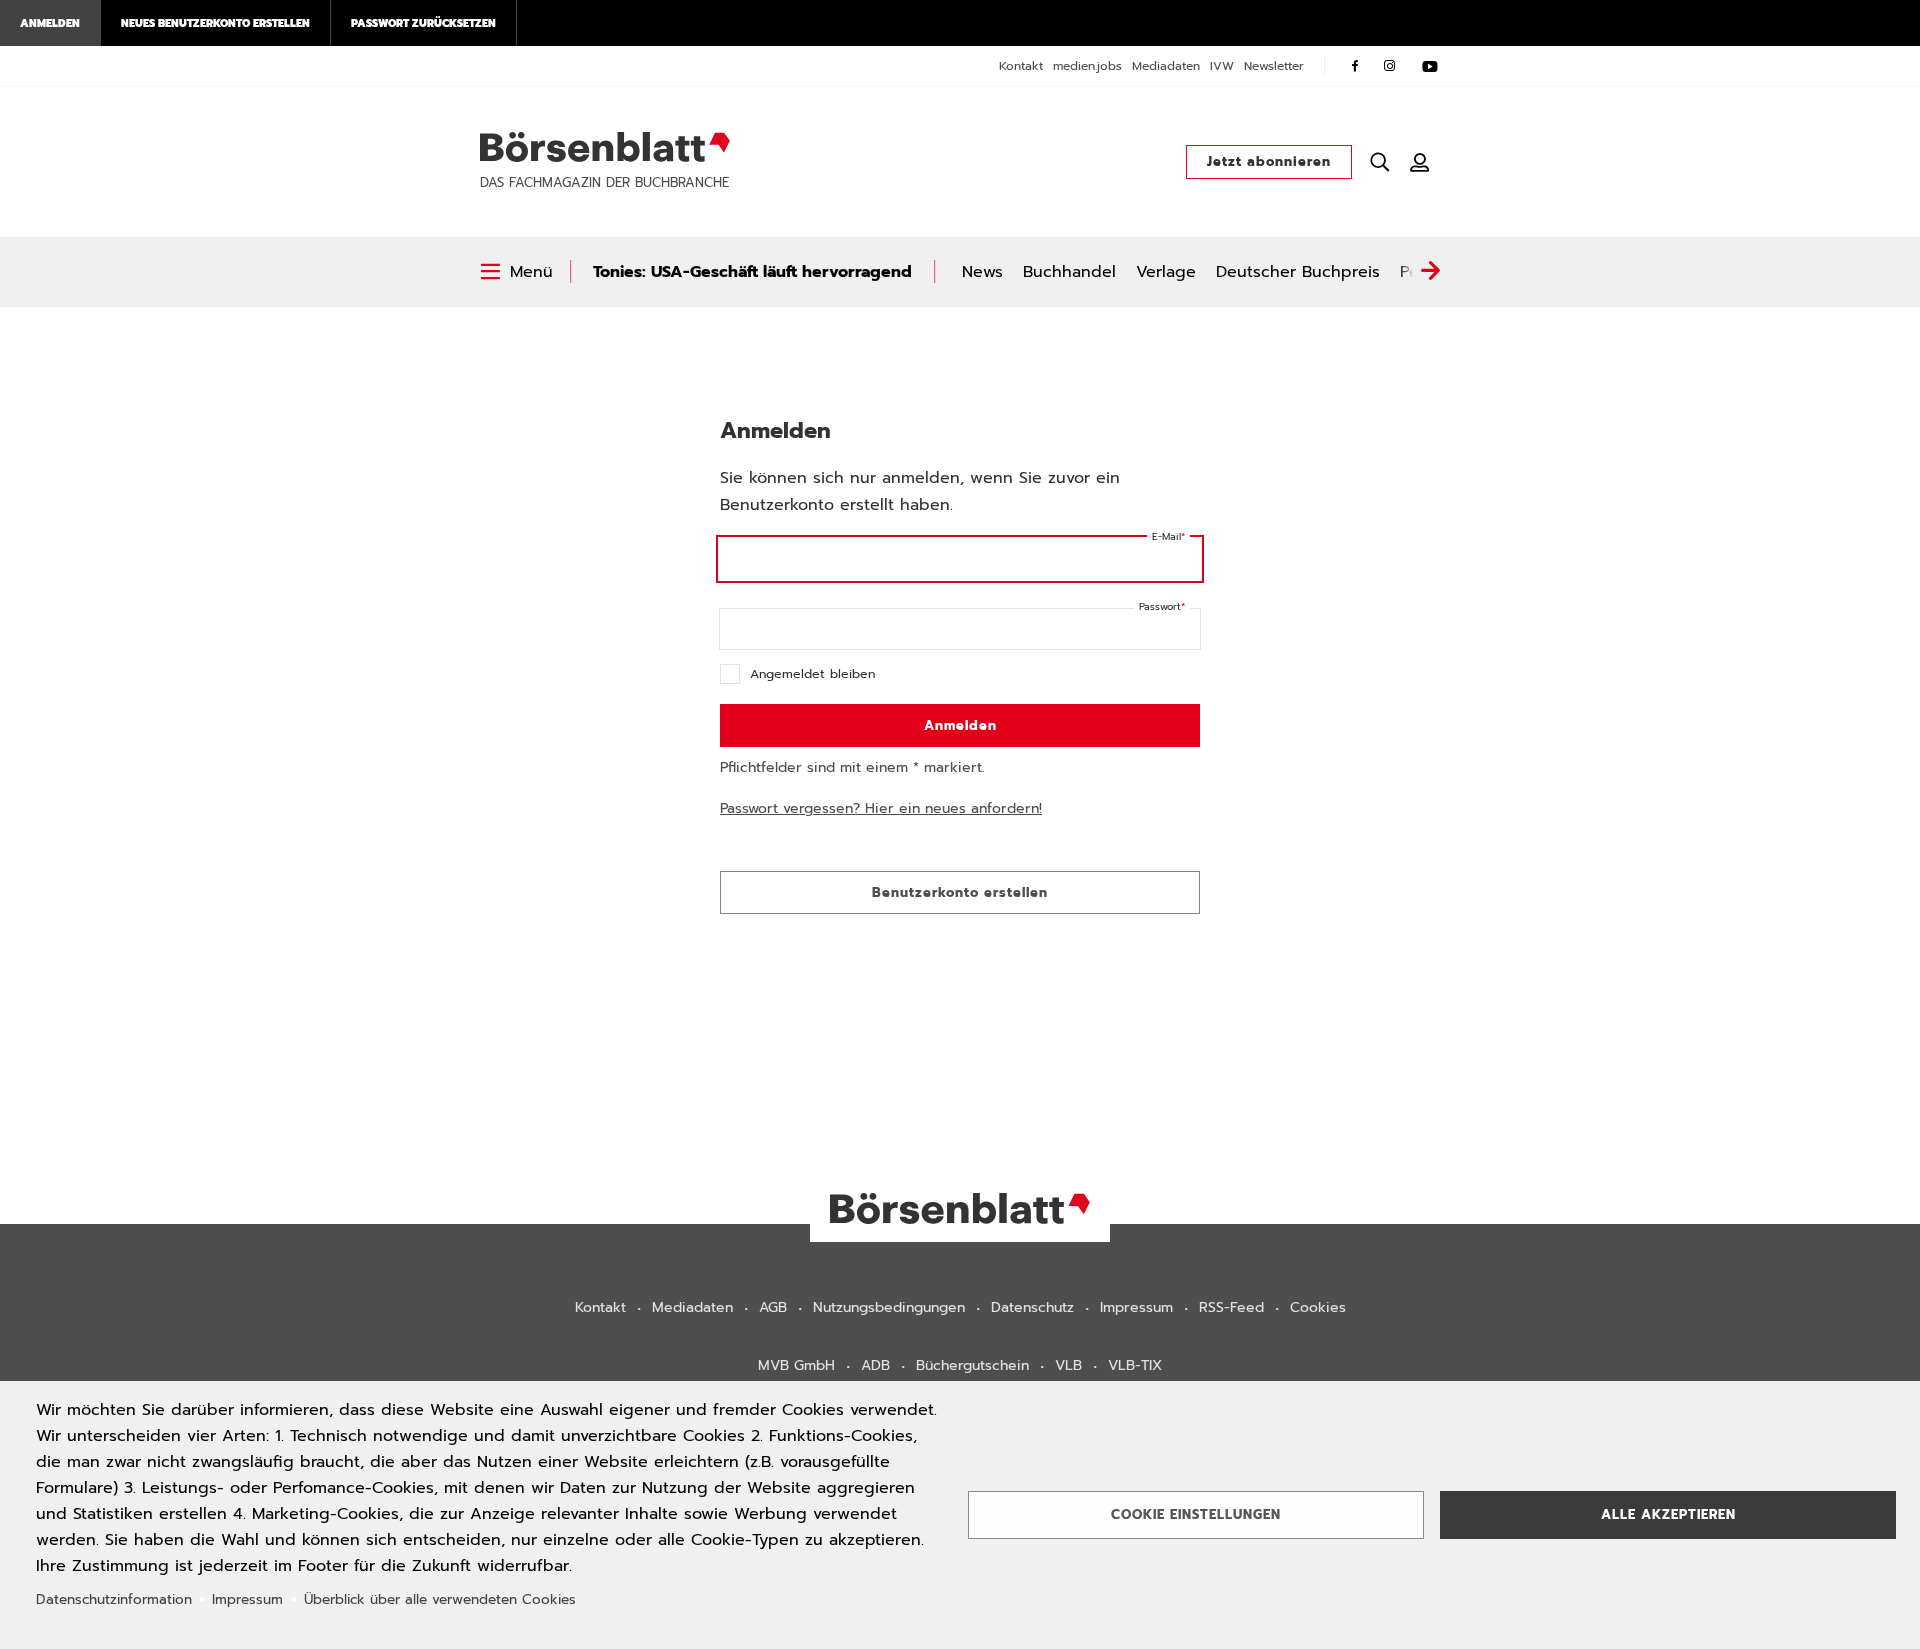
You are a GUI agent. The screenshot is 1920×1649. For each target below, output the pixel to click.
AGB (773, 1307)
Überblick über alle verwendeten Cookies (440, 1599)
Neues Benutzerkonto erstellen (215, 23)
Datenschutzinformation (114, 1599)
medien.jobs (1087, 66)
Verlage (1166, 272)
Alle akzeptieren (1668, 1514)
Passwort (1160, 606)
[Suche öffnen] (1380, 162)
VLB (1068, 1365)
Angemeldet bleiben (812, 673)
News (982, 272)
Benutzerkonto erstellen (960, 892)
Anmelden (50, 23)
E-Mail (1166, 536)
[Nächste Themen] (1430, 272)
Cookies (1318, 1307)
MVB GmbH (796, 1365)
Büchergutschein (972, 1365)
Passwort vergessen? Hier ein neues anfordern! (881, 808)
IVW (1222, 66)
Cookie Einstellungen (1196, 1514)
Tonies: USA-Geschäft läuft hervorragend (752, 272)
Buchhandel (1069, 272)
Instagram (1390, 66)
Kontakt (1021, 66)
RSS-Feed (1231, 1307)
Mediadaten (1166, 66)
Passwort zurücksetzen (423, 23)
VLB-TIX (1135, 1365)
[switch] (516, 272)
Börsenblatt (605, 147)
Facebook (1355, 66)
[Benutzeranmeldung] (1420, 162)
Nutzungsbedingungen (889, 1307)
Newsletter (1274, 66)
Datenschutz (1032, 1307)
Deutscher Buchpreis (1298, 272)
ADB (875, 1365)
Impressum (1136, 1307)
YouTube (1430, 66)
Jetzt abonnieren (1269, 161)
